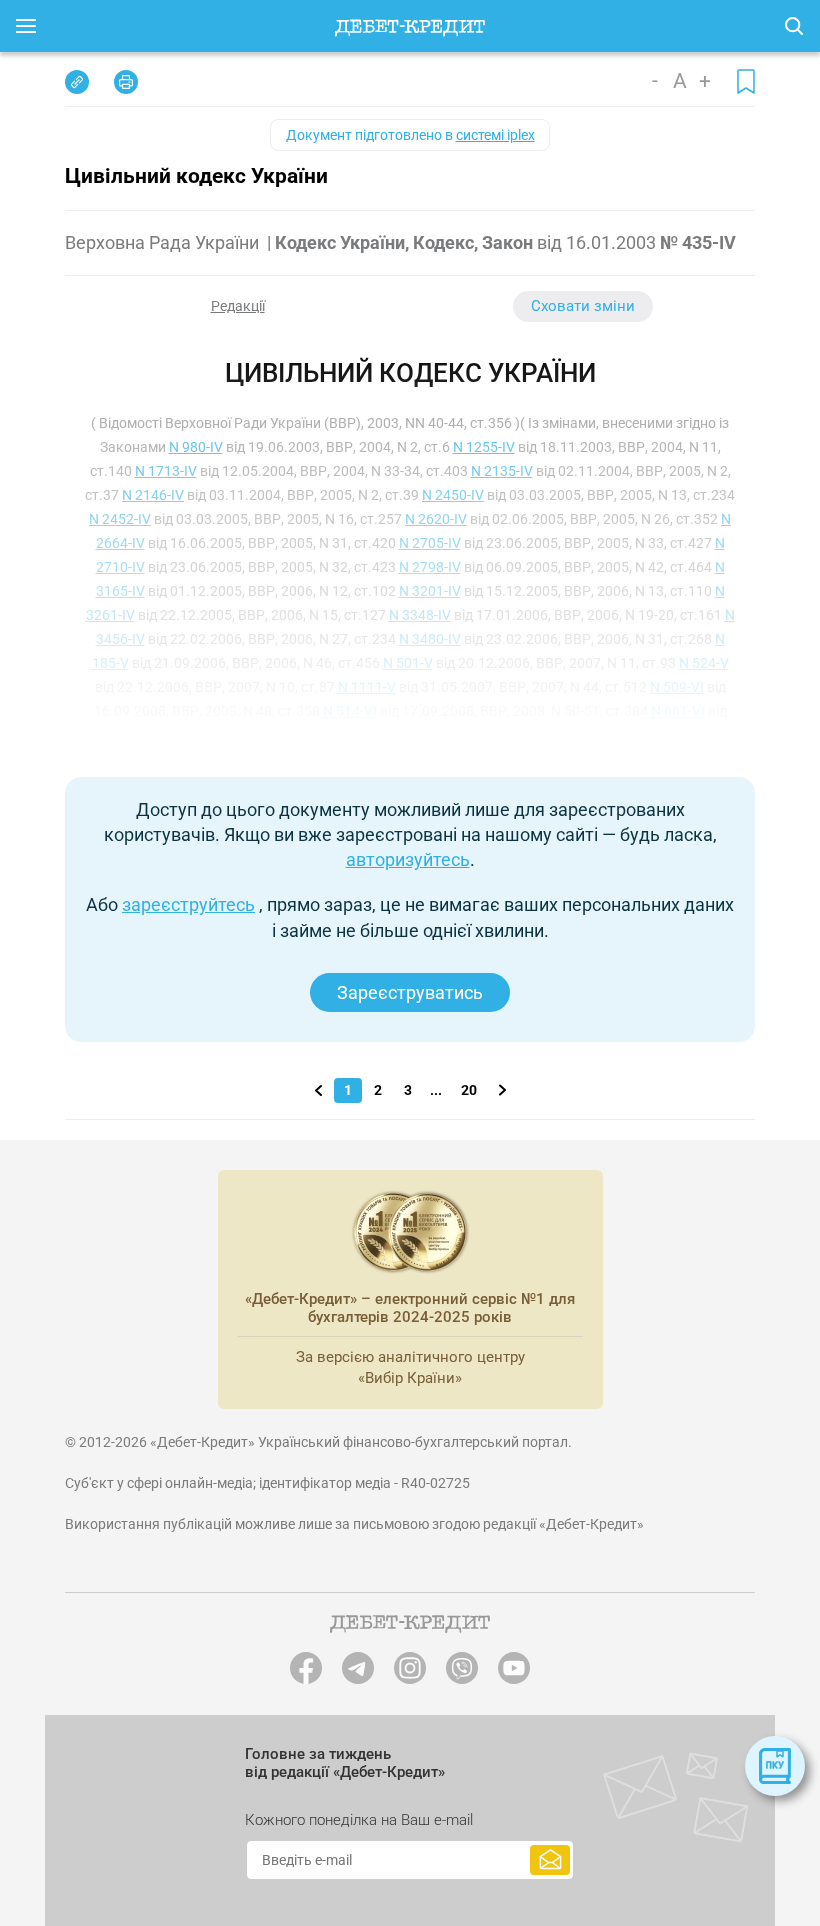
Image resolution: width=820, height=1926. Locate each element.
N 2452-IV (120, 519)
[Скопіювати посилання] (77, 82)
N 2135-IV (502, 471)
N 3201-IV (430, 591)
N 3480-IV (430, 639)
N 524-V (704, 663)
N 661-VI (678, 711)
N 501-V (408, 663)
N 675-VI (360, 735)
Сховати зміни (583, 306)
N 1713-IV (166, 471)
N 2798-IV (430, 567)
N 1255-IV (484, 447)
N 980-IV (196, 447)
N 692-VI (668, 735)
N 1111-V (367, 687)
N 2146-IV (153, 495)
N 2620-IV (436, 519)
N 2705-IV (430, 543)
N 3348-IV (420, 615)
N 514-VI (350, 711)
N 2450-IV (453, 495)
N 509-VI (677, 687)
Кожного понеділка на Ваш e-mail (359, 1820)
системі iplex (495, 135)
